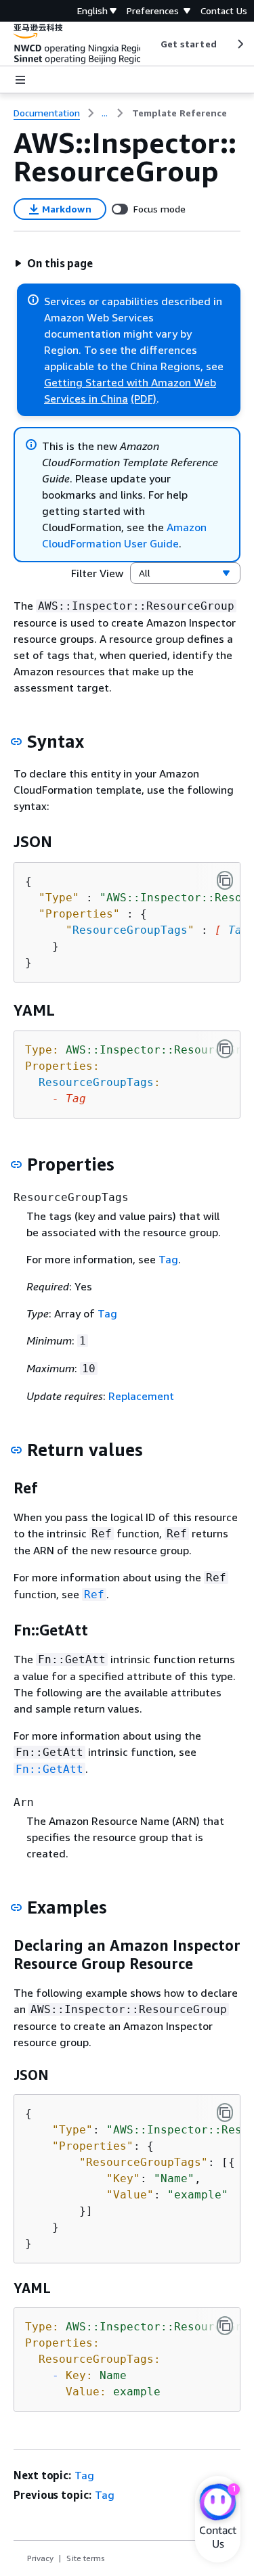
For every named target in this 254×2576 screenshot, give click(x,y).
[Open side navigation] (20, 80)
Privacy (40, 2558)
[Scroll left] (150, 44)
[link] (179, 113)
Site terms (86, 2558)
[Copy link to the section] (16, 742)
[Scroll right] (239, 44)
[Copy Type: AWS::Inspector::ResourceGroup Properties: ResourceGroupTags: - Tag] (225, 1049)
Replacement (141, 1396)
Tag (238, 930)
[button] (54, 263)
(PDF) (144, 399)
